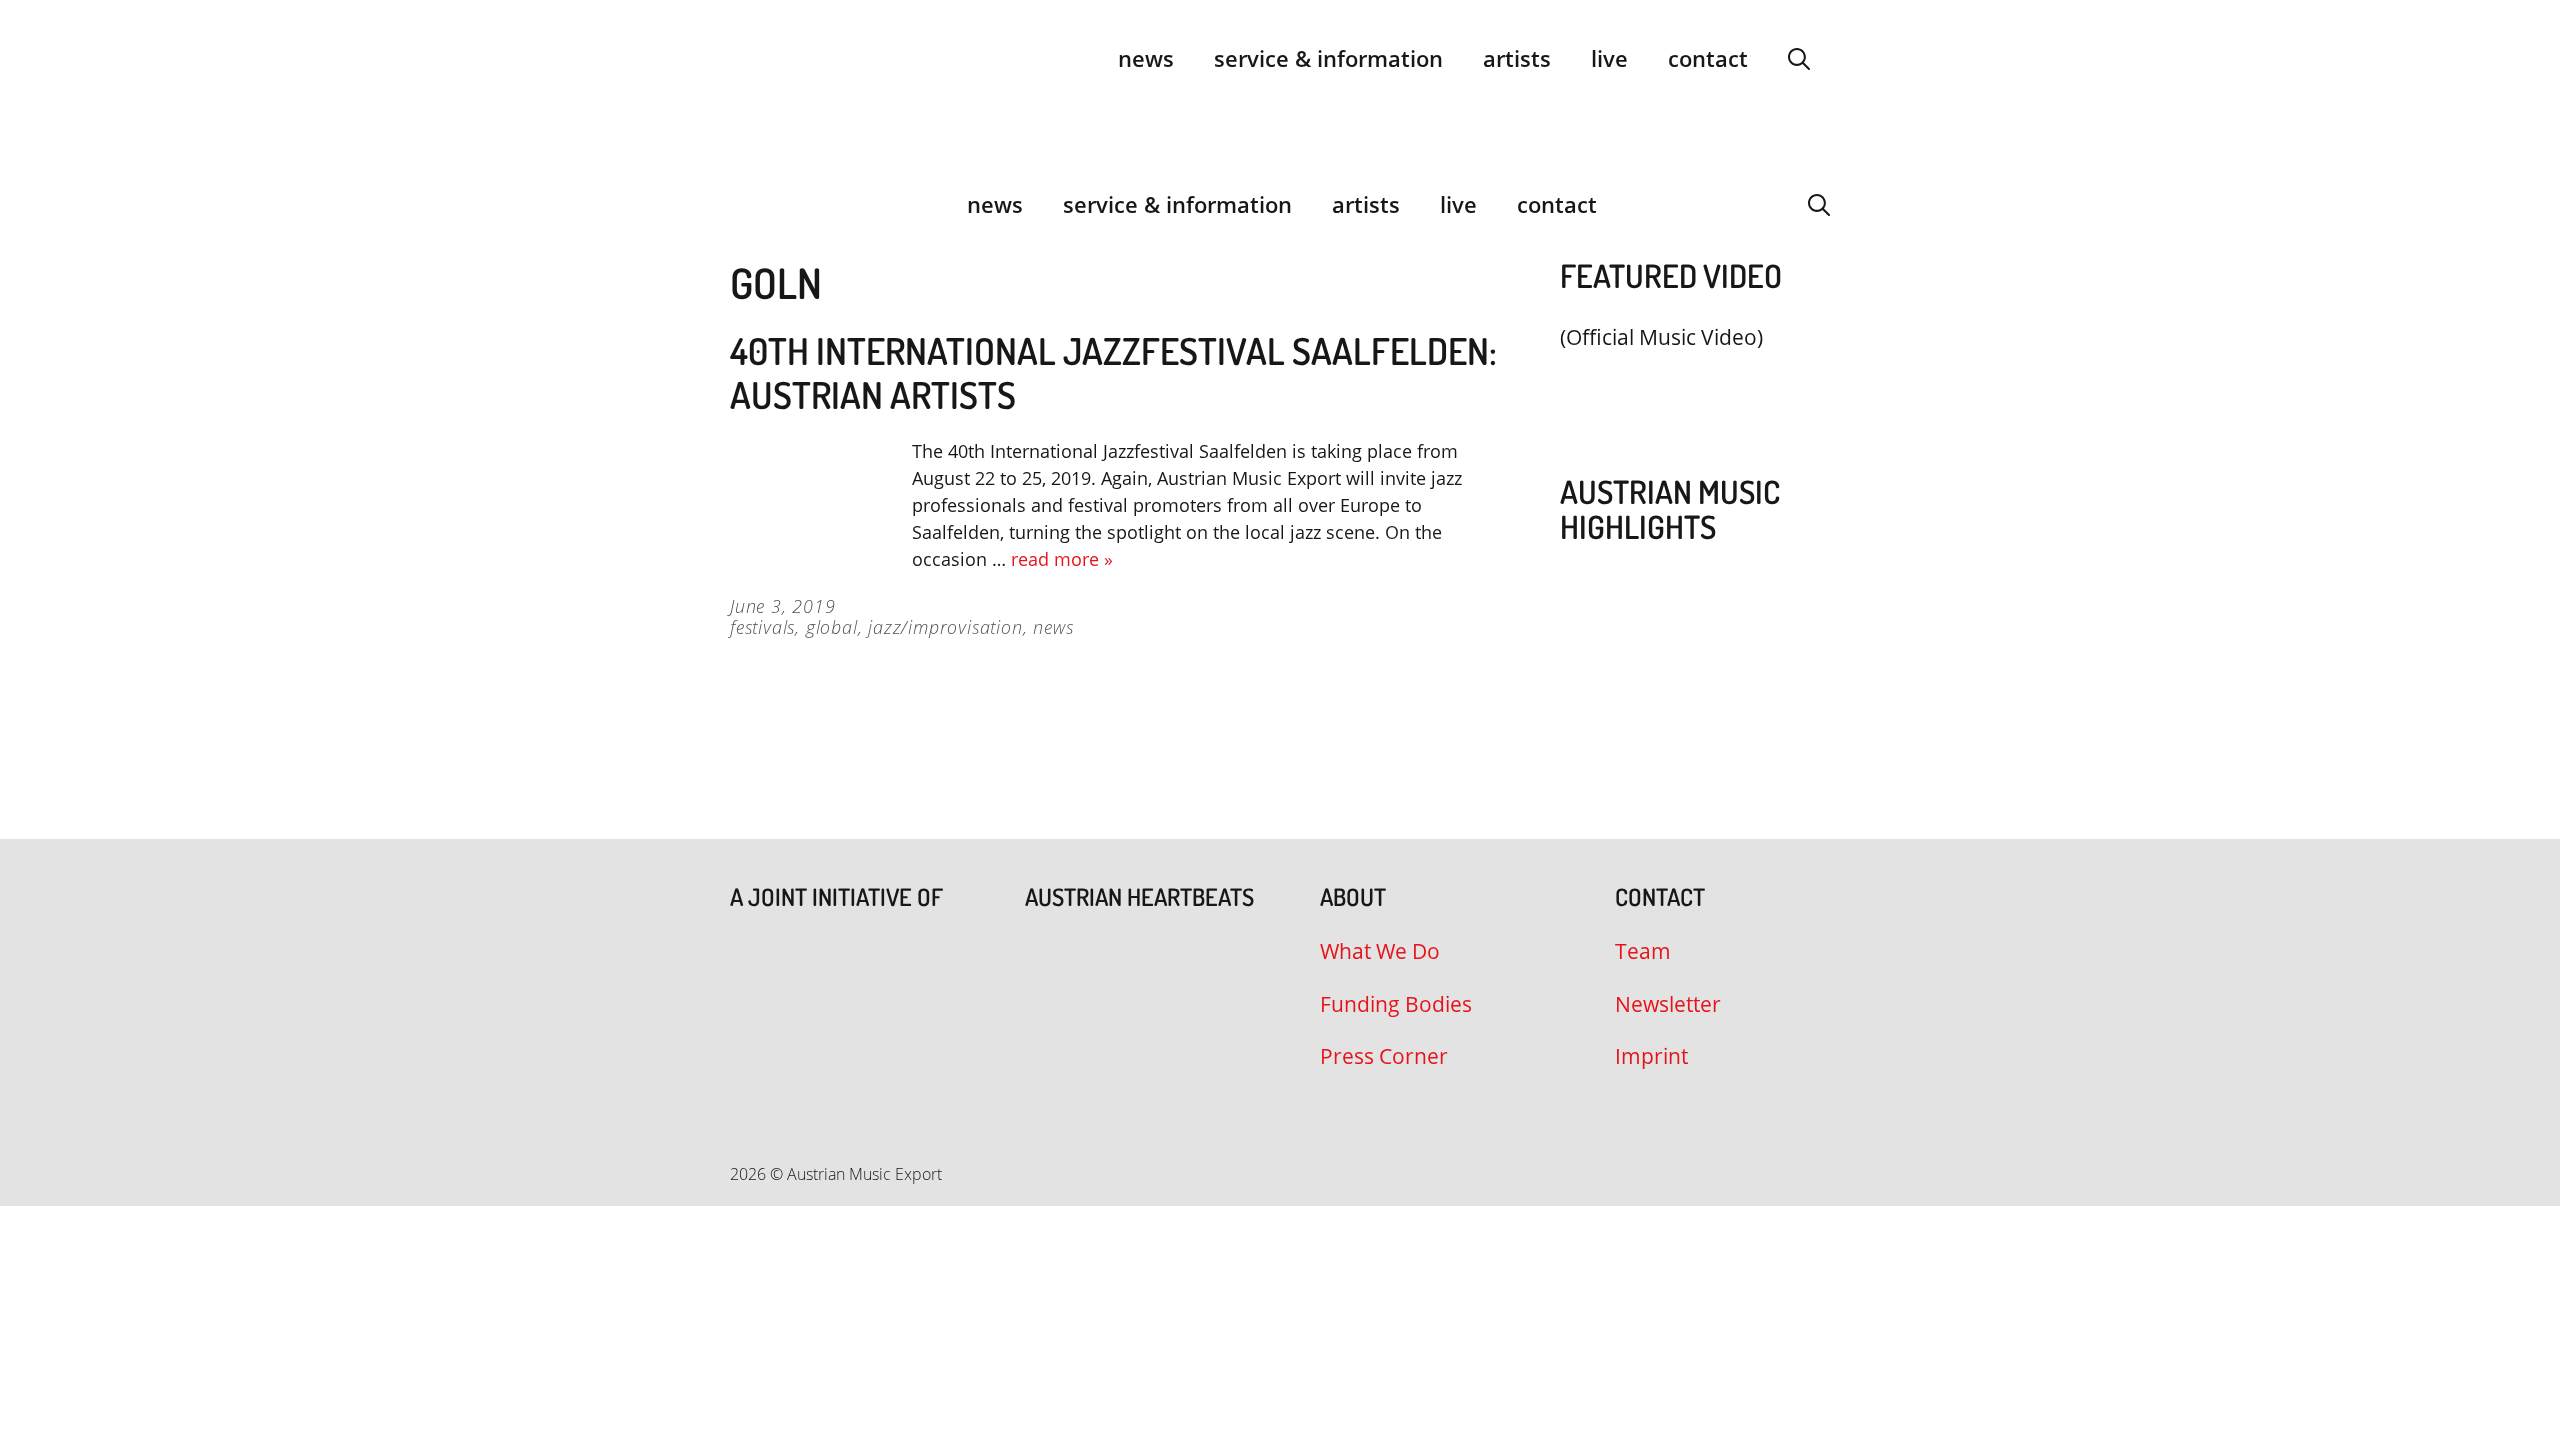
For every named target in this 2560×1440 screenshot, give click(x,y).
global (832, 627)
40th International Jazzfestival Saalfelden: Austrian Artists (1113, 372)
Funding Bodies (1396, 1004)
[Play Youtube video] (1685, 384)
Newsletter (1668, 1004)
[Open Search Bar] (1799, 58)
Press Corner (1384, 1056)
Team (1643, 951)
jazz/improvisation (945, 627)
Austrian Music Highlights (1670, 509)
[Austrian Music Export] (743, 204)
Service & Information (1328, 58)
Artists (1517, 58)
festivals (762, 627)
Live (1609, 58)
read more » (1062, 559)
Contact (1708, 58)
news (1053, 627)
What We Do (1380, 951)
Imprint (1651, 1056)
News (1146, 58)
